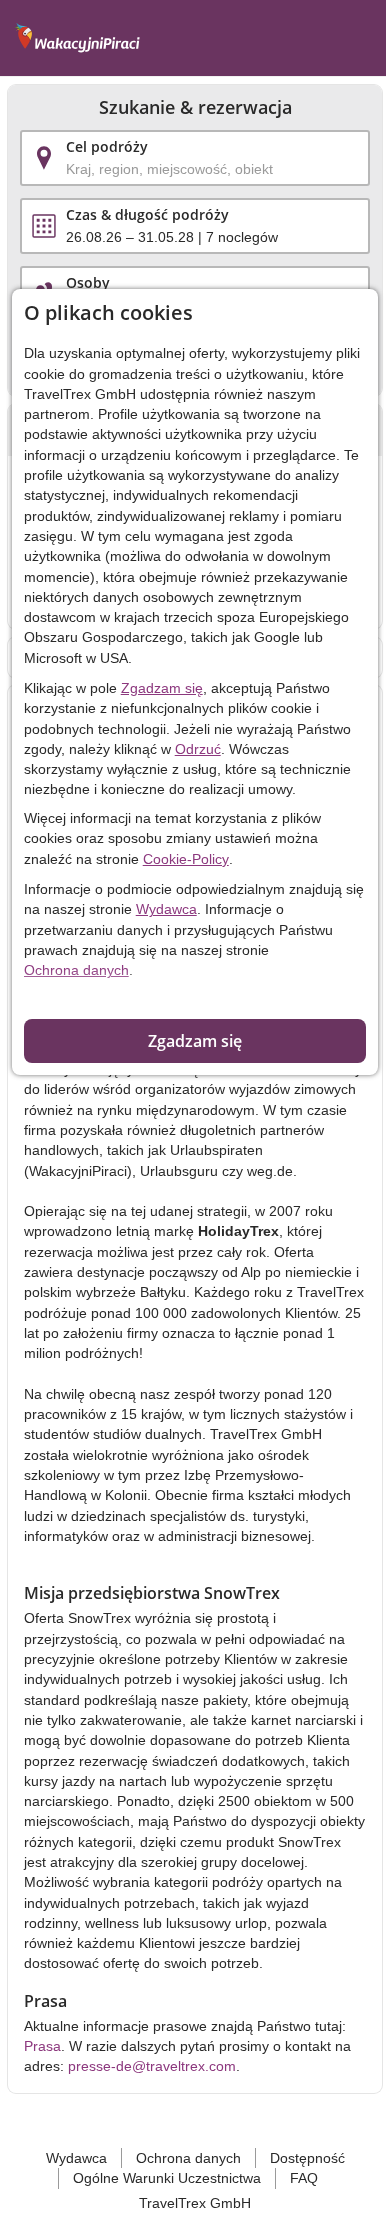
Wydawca (166, 909)
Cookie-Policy (186, 859)
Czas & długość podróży (147, 214)
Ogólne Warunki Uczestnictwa (167, 2178)
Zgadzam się (162, 688)
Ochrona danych (76, 970)
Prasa (42, 2046)
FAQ (304, 2178)
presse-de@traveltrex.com (152, 2066)
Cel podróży (107, 146)
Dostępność (307, 2158)
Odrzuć (198, 749)
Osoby (88, 282)
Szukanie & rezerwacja (195, 108)
